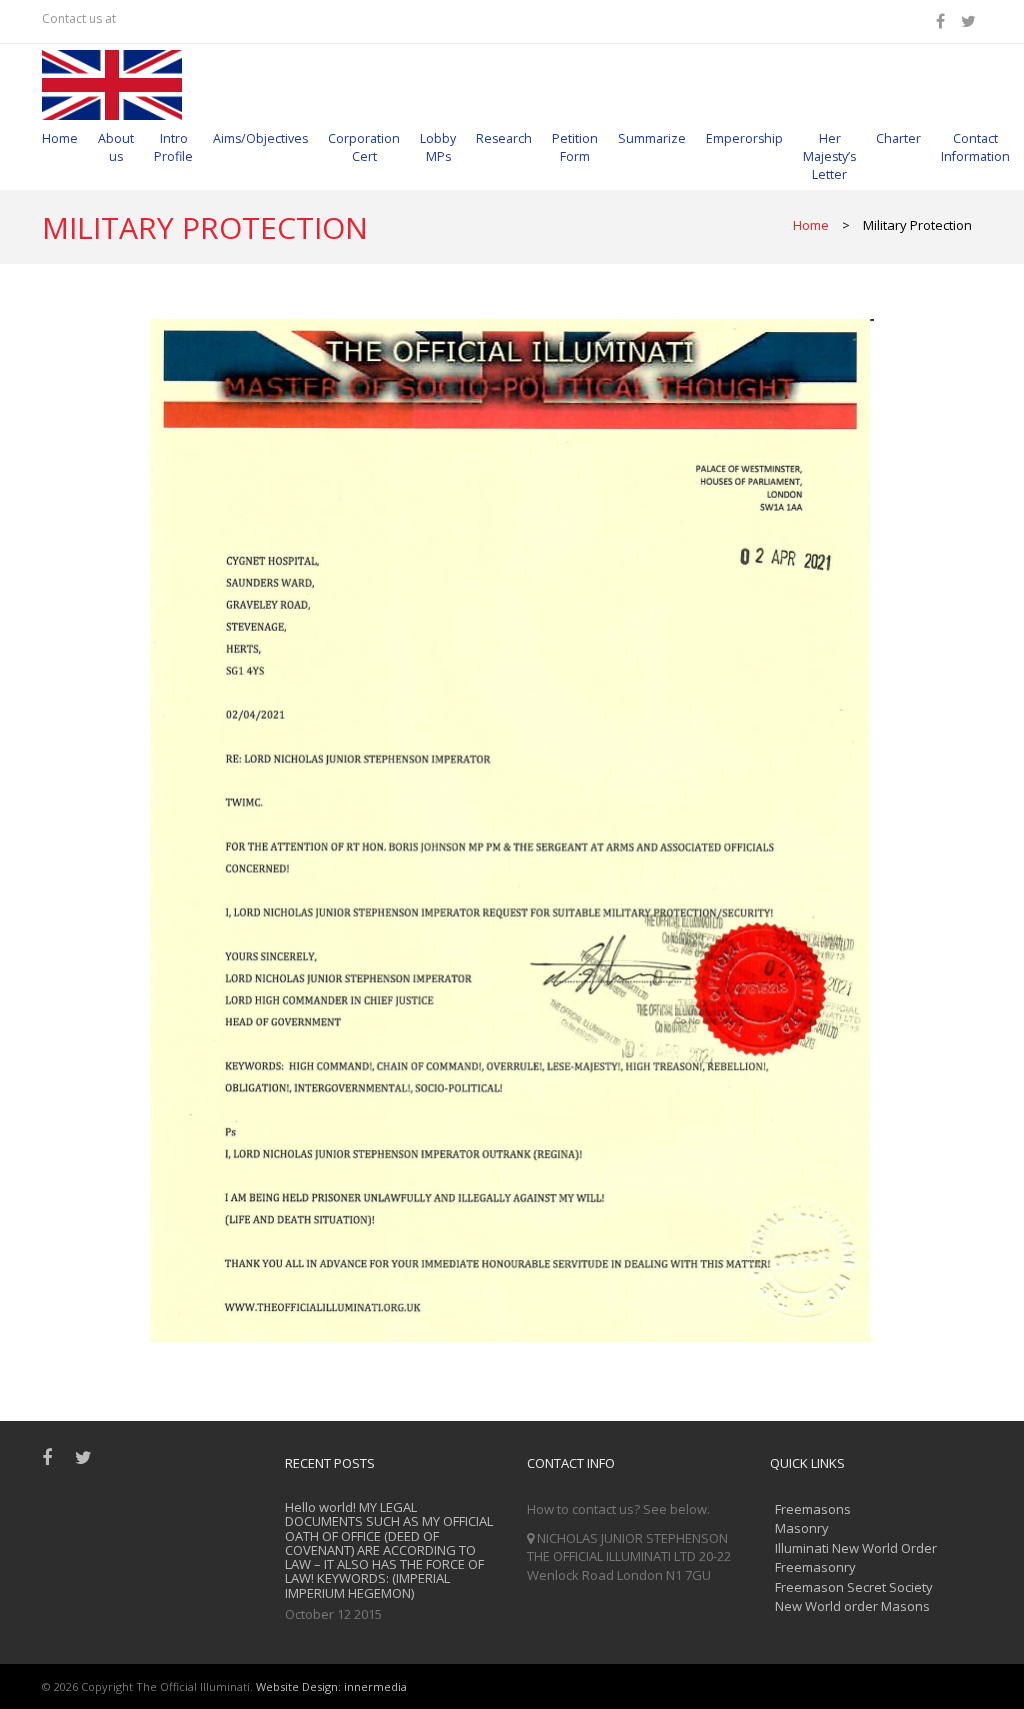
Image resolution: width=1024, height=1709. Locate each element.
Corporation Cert (364, 147)
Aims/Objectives (260, 138)
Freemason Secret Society (854, 1587)
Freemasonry (815, 1567)
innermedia (375, 1686)
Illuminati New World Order (856, 1548)
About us (116, 147)
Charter (898, 138)
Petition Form (575, 147)
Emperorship (744, 138)
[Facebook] (943, 21)
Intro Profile (173, 147)
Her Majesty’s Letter (829, 156)
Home (60, 138)
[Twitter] (971, 21)
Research (504, 138)
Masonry (802, 1528)
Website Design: (298, 1686)
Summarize (652, 138)
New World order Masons (852, 1606)
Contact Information (975, 147)
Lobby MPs (438, 147)
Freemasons (813, 1509)
